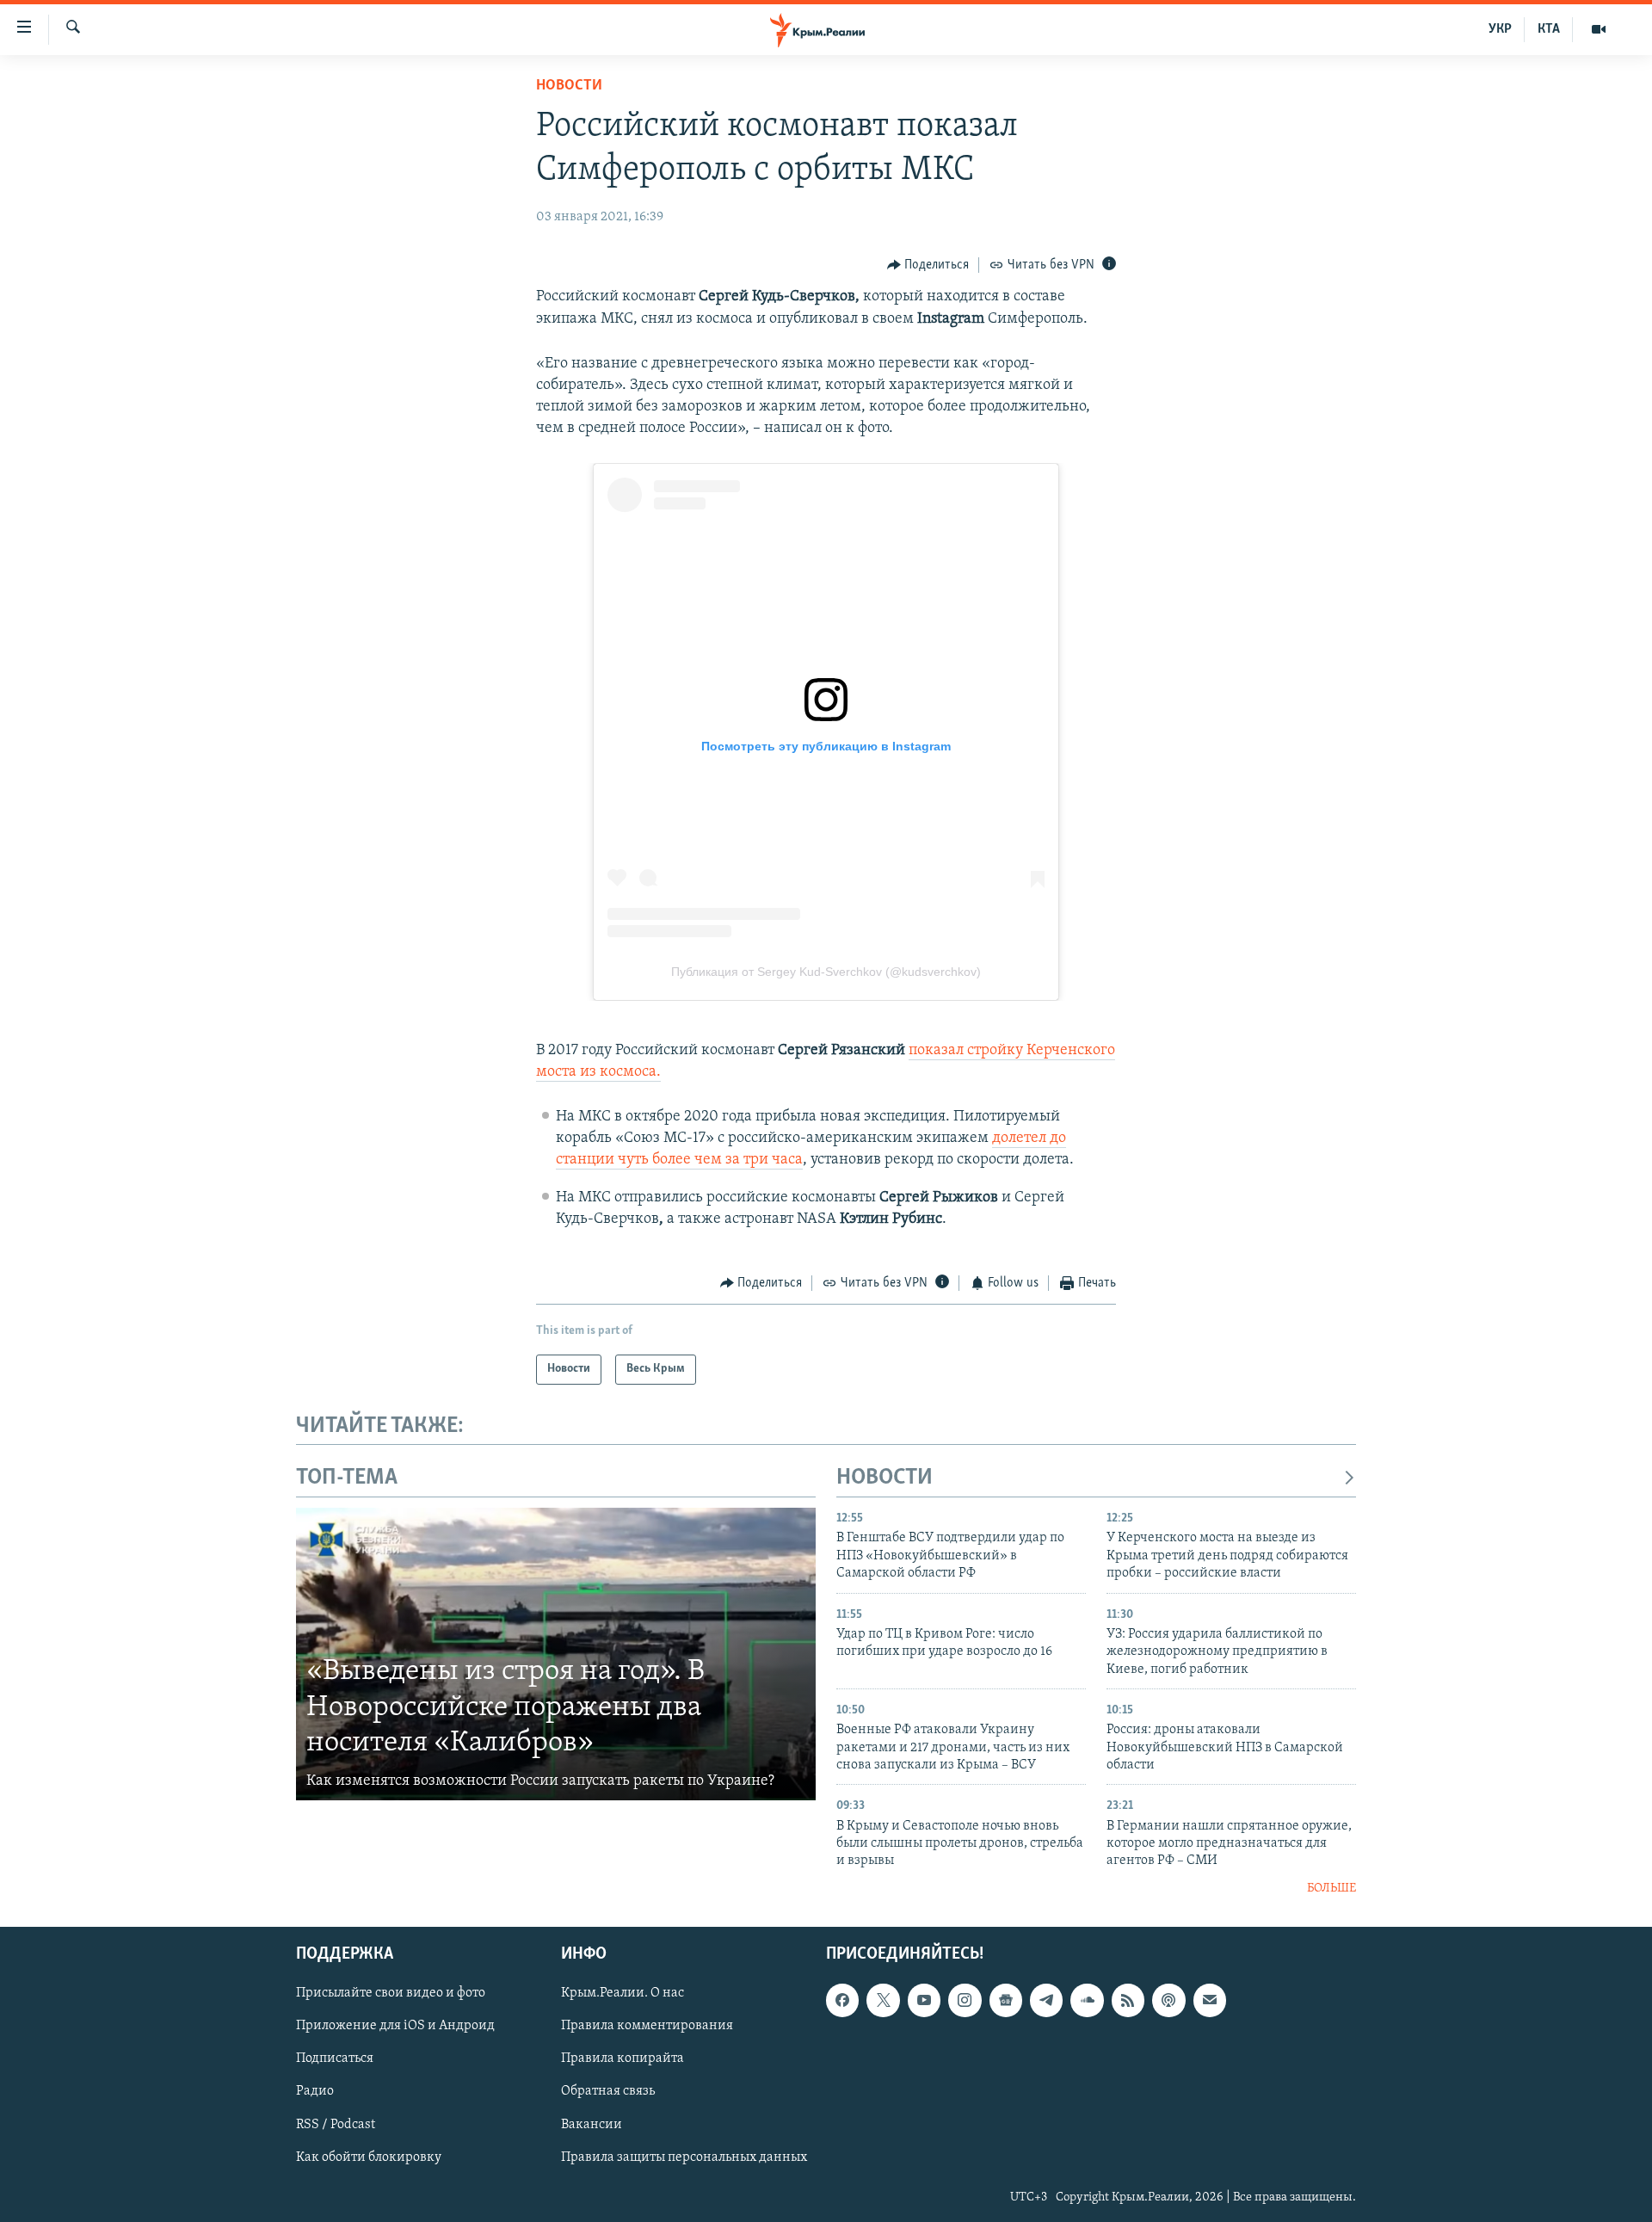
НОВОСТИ (885, 1478)
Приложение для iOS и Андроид (395, 2027)
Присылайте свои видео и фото (391, 1994)
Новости (569, 86)
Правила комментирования (647, 2027)
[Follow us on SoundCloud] (1087, 2001)
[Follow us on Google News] (1006, 2001)
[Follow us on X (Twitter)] (883, 2001)
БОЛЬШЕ (1331, 1889)
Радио (315, 2092)
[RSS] (1128, 2001)
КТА (1549, 29)
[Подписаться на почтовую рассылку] (1210, 2001)
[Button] (928, 265)
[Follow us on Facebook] (842, 2001)
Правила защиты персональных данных (684, 2157)
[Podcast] (1168, 2001)
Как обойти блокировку (369, 2157)
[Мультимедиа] (1599, 29)
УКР (1500, 29)
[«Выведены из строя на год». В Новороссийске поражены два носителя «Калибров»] (556, 1654)
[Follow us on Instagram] (965, 2001)
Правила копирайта (623, 2059)
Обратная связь (608, 2092)
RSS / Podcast (336, 2125)
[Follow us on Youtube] (924, 2001)
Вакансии (592, 2125)
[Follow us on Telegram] (1046, 2001)
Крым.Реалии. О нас (623, 1994)
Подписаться (335, 2059)
